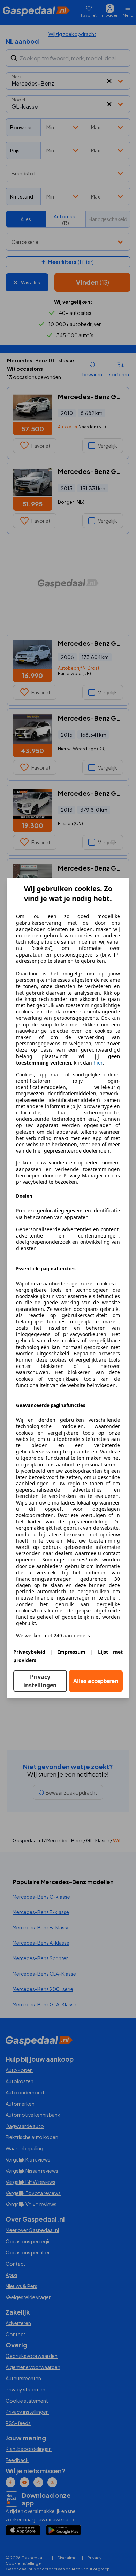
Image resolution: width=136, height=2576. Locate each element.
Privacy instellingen (40, 1681)
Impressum (72, 1652)
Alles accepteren (96, 1681)
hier (98, 1063)
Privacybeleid (29, 1652)
